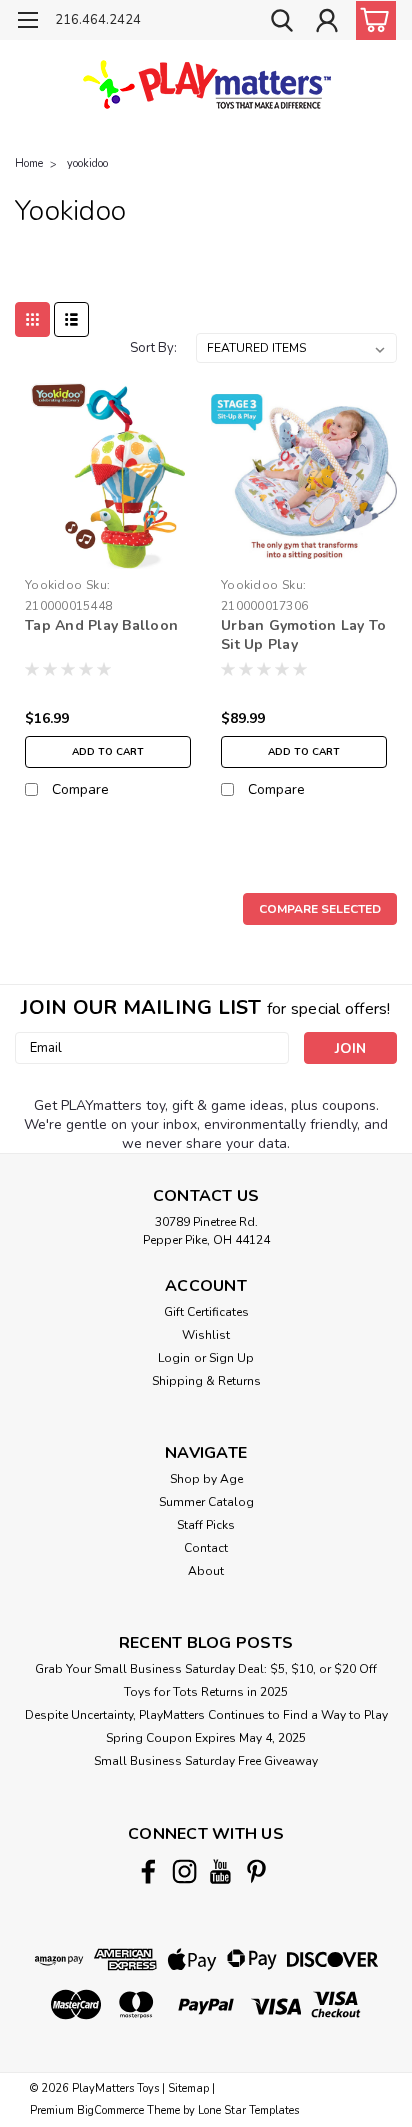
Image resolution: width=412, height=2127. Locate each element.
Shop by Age (206, 1479)
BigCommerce (110, 2110)
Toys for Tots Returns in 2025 (206, 1692)
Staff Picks (206, 1525)
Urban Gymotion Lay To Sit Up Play (303, 635)
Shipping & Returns (206, 1381)
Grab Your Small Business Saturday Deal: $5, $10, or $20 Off (206, 1669)
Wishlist (206, 1335)
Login (174, 1358)
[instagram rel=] (184, 1871)
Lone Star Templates (248, 2110)
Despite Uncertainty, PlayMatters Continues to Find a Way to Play (206, 1715)
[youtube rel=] (220, 1871)
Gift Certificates (206, 1312)
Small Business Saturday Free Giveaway (206, 1761)
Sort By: (153, 348)
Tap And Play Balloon (101, 625)
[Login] (327, 23)
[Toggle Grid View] (32, 319)
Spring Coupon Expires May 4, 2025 (206, 1738)
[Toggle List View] (71, 319)
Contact (206, 1548)
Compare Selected (320, 909)
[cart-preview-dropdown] (371, 20)
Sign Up (231, 1358)
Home (29, 163)
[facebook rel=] (148, 1871)
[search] (282, 23)
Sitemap (188, 2088)
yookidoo (87, 163)
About (206, 1571)
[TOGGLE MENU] (27, 22)
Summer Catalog (206, 1502)
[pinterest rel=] (256, 1871)
